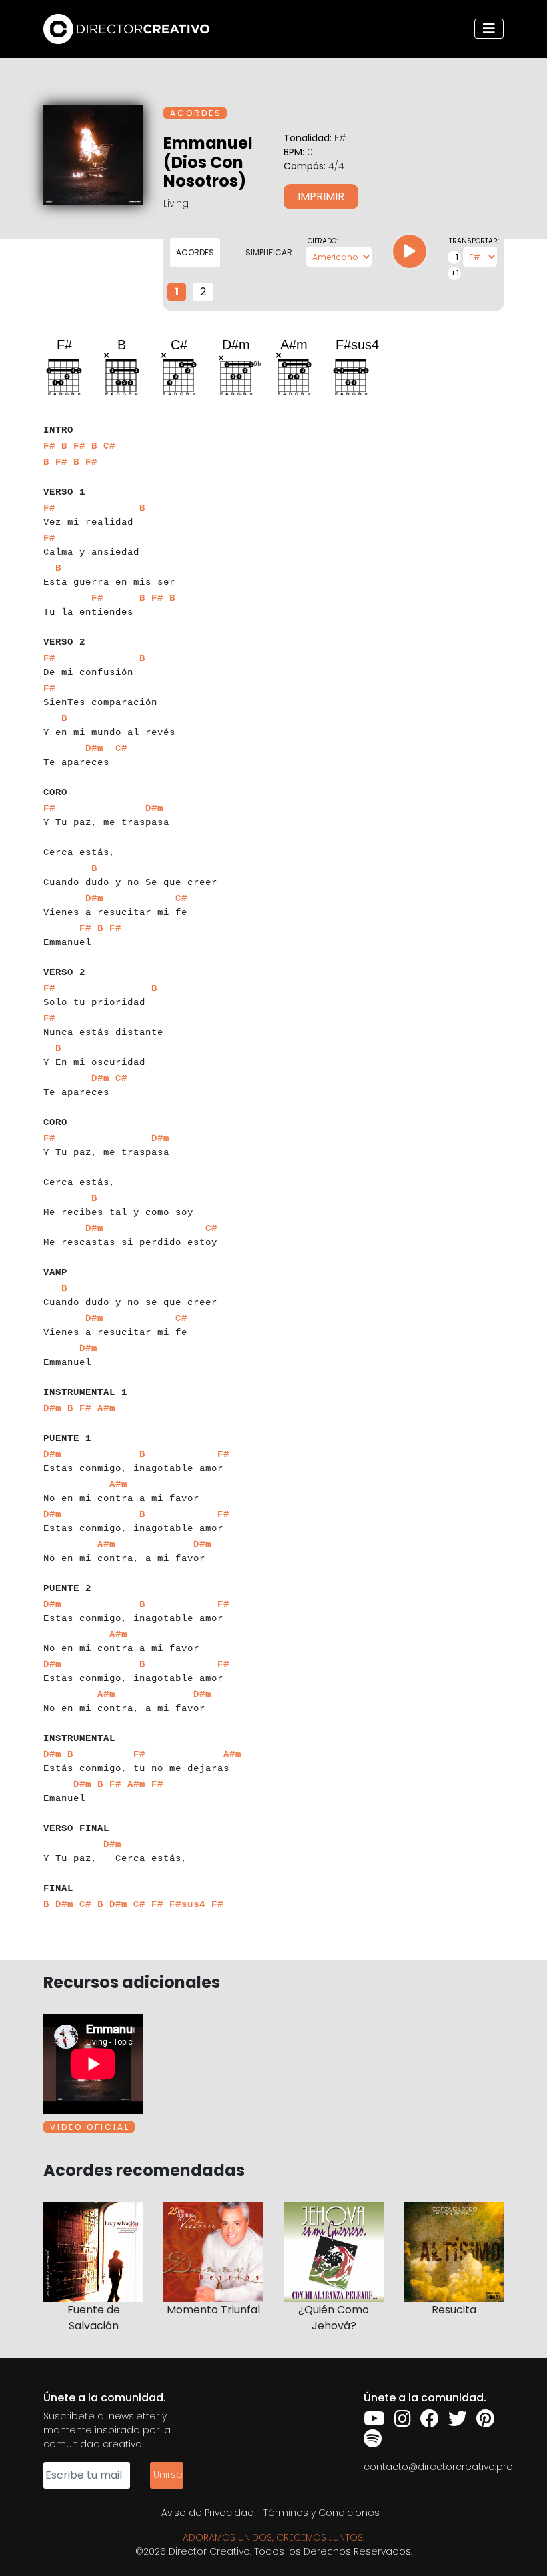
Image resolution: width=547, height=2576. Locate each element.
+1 (455, 273)
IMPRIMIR (321, 196)
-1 (455, 257)
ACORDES (195, 252)
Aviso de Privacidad (208, 2513)
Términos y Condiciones (322, 2513)
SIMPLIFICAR (269, 252)
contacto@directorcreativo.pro (438, 2467)
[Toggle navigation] (489, 29)
